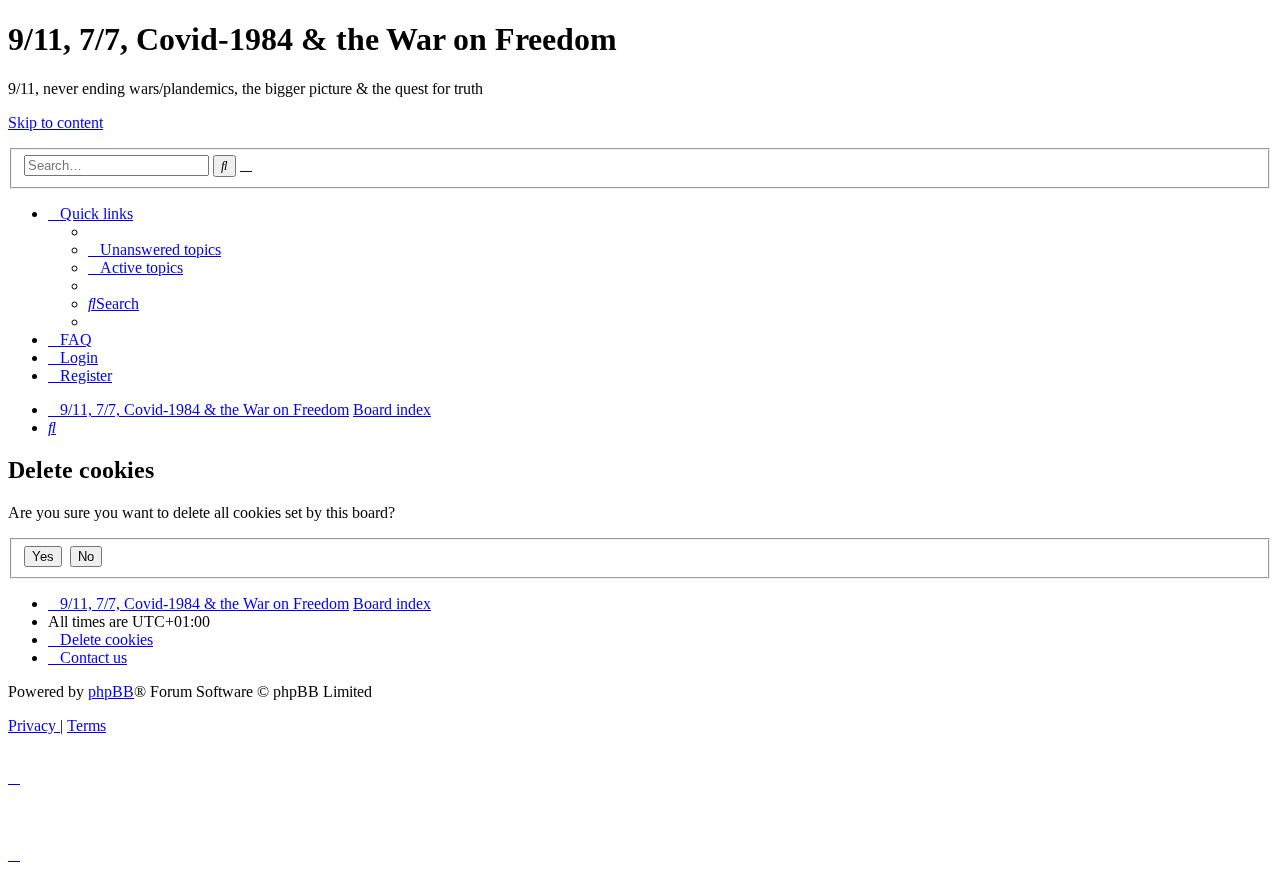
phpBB (111, 691)
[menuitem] (154, 249)
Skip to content (55, 122)
